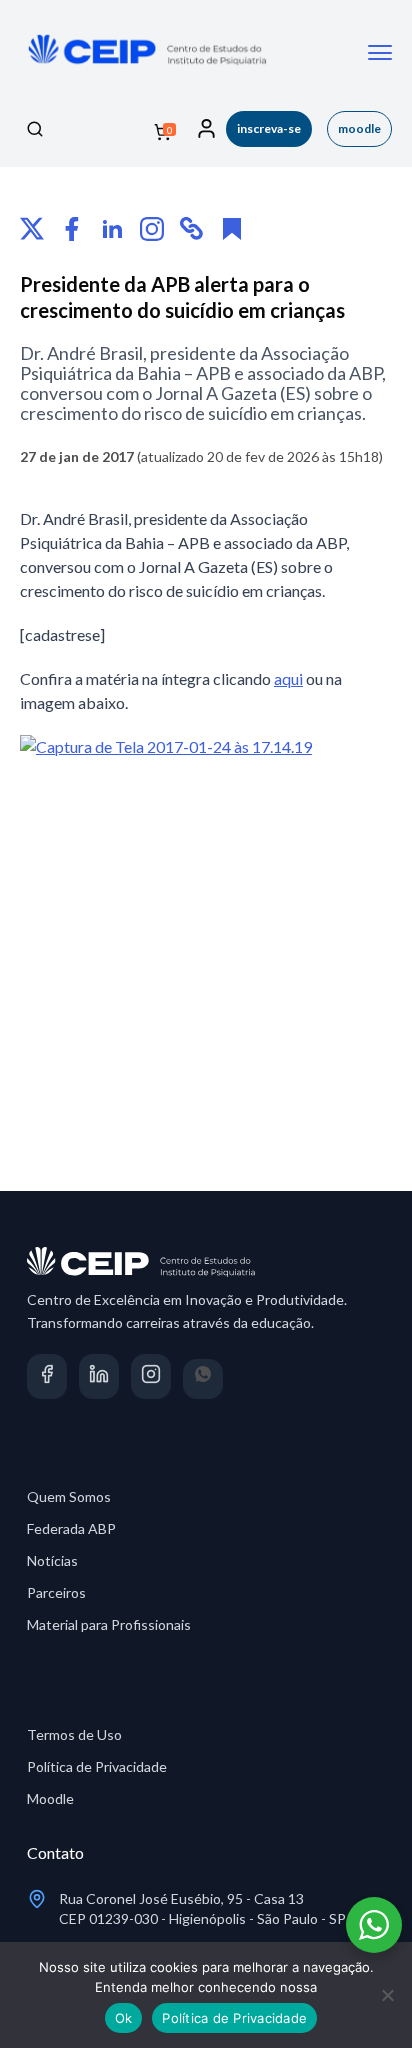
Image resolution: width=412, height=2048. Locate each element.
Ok (124, 2018)
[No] (387, 1995)
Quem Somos (69, 1496)
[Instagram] (152, 229)
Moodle (50, 1798)
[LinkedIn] (112, 229)
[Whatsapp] (203, 1379)
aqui (288, 678)
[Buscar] (35, 129)
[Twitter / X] (32, 229)
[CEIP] (145, 73)
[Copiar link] (192, 229)
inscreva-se (269, 128)
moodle (359, 128)
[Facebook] (72, 229)
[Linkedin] (99, 1379)
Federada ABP (71, 1528)
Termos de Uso (74, 1734)
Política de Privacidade (97, 1766)
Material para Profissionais (109, 1624)
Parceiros (56, 1592)
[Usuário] (207, 129)
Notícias (52, 1560)
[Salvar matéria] (232, 229)
